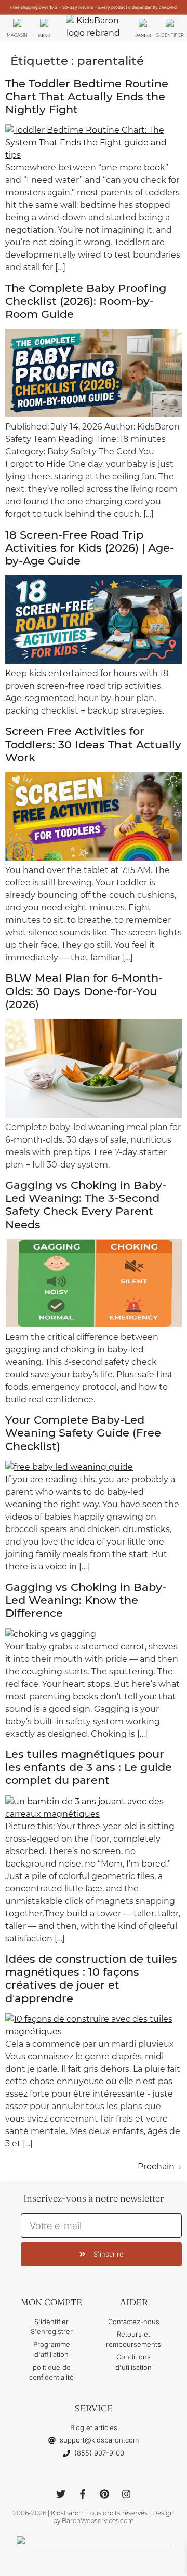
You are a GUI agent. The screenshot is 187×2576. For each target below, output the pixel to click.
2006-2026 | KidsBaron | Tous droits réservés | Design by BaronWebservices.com (94, 2517)
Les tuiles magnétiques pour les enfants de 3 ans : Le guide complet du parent (89, 1767)
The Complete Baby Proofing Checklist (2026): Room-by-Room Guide (86, 301)
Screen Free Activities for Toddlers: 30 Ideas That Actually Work (93, 744)
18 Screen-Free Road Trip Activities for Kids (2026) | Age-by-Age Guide (90, 548)
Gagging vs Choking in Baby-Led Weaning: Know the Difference (86, 1600)
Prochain (160, 2166)
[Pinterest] (104, 2494)
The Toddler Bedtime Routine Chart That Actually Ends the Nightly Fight (87, 96)
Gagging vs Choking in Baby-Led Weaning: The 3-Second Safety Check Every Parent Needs (86, 1205)
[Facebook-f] (83, 2494)
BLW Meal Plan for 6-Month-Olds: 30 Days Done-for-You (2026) (84, 991)
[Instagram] (126, 2494)
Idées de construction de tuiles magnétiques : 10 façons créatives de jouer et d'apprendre (91, 1978)
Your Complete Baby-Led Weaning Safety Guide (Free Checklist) (83, 1433)
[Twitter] (61, 2494)
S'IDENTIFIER (170, 35)
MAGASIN (17, 35)
